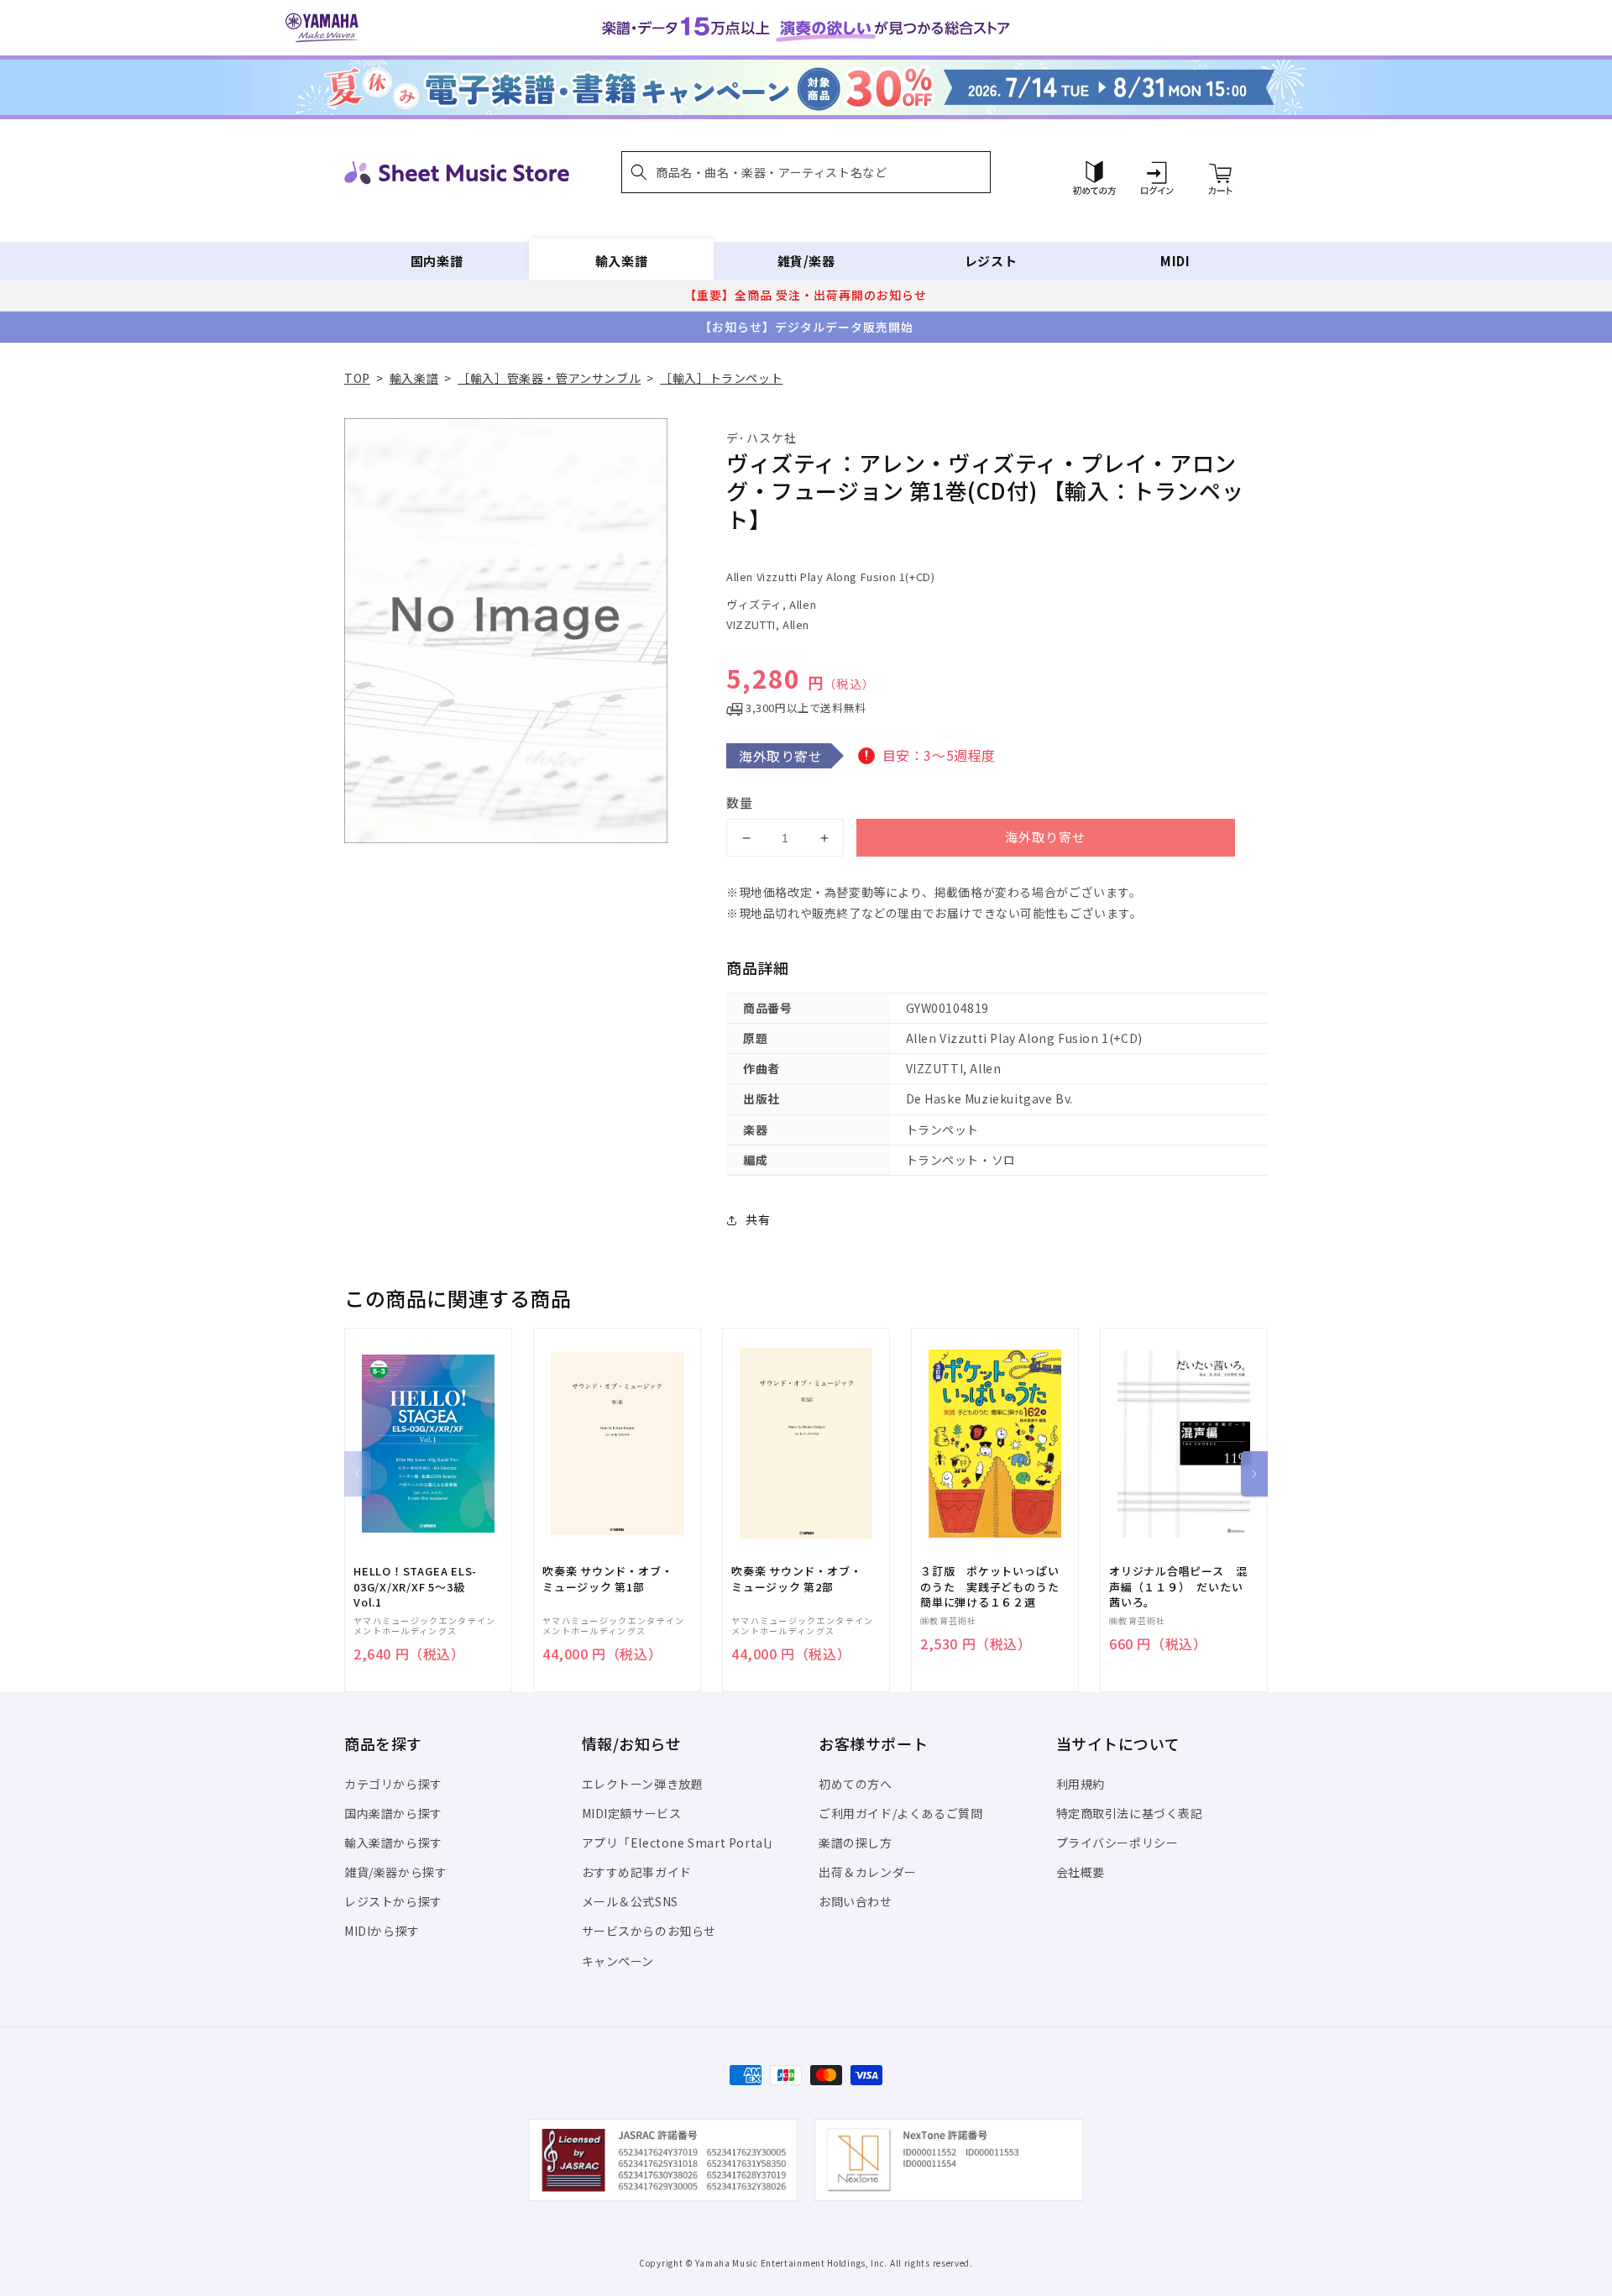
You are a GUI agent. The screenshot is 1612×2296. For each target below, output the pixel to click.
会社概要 (1081, 1872)
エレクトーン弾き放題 (643, 1784)
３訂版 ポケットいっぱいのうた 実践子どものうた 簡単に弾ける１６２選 (995, 1586)
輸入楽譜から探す (393, 1843)
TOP (357, 378)
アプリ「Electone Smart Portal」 (681, 1843)
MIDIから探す (382, 1931)
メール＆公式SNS (630, 1901)
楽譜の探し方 (856, 1843)
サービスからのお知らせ (649, 1931)
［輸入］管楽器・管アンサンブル (549, 378)
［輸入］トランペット (721, 378)
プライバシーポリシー (1117, 1843)
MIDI (1175, 261)
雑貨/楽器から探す (395, 1872)
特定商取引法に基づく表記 (1130, 1813)
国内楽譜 (437, 261)
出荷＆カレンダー (868, 1872)
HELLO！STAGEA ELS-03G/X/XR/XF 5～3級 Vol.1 (415, 1586)
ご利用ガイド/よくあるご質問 (900, 1813)
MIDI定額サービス (632, 1813)
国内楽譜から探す (393, 1813)
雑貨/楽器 (806, 261)
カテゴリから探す (393, 1784)
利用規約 (1081, 1784)
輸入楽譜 (621, 261)
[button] (806, 172)
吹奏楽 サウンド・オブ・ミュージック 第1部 (607, 1579)
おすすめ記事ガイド (637, 1872)
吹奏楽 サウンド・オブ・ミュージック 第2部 (796, 1579)
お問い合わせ (856, 1901)
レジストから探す (393, 1901)
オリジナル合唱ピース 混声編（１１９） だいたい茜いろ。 (1178, 1586)
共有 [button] (758, 1219)
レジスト (991, 261)
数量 (740, 802)
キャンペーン (618, 1961)
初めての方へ (856, 1784)
